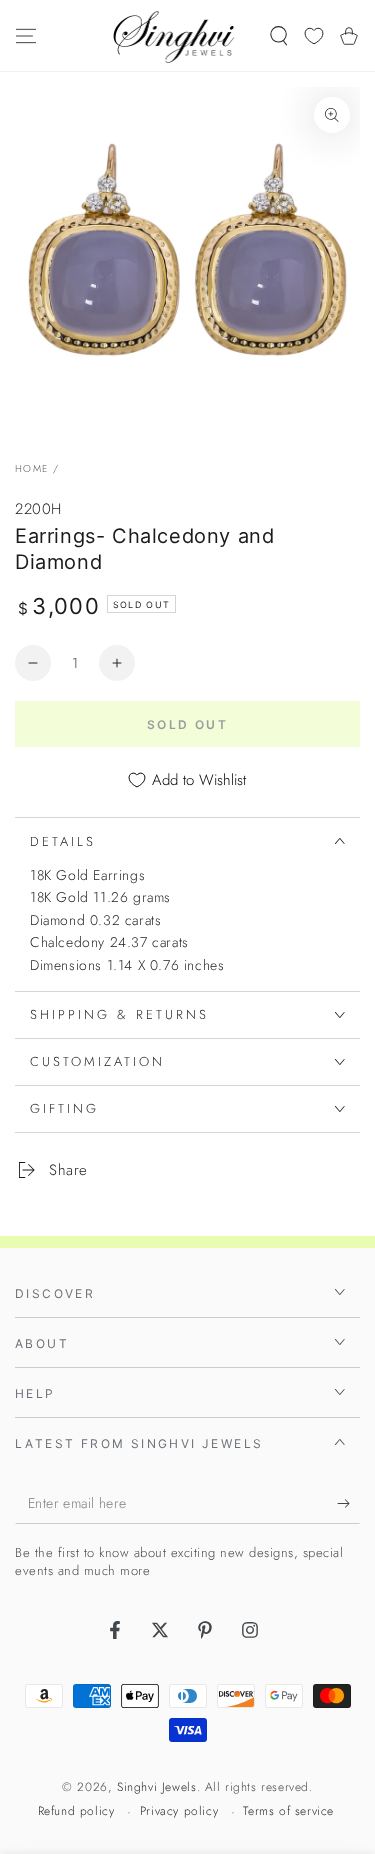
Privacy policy (179, 1811)
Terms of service (288, 1811)
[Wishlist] (314, 36)
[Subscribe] (348, 1504)
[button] (279, 36)
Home (31, 468)
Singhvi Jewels (156, 1787)
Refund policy (76, 1811)
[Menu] (26, 36)
